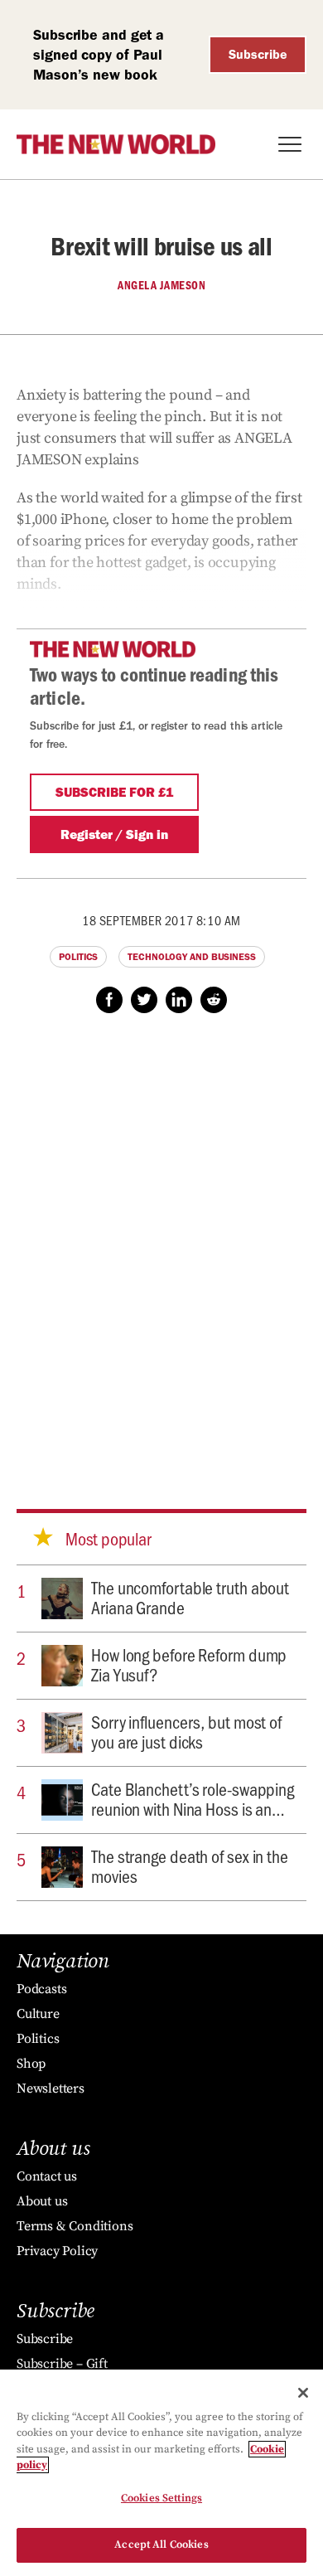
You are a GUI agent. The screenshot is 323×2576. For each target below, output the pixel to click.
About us (42, 2201)
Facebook (109, 1000)
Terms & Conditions (75, 2226)
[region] (161, 2473)
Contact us (47, 2176)
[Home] (116, 144)
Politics (78, 957)
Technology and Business (192, 957)
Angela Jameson (161, 285)
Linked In (179, 1000)
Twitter (144, 1000)
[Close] (303, 2393)
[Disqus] (161, 1245)
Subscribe (258, 54)
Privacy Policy (57, 2251)
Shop (31, 2064)
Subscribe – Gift (62, 2364)
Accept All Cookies (161, 2544)
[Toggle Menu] (290, 144)
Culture (38, 2014)
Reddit (214, 1000)
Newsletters (51, 2088)
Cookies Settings (161, 2498)
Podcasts (41, 1989)
